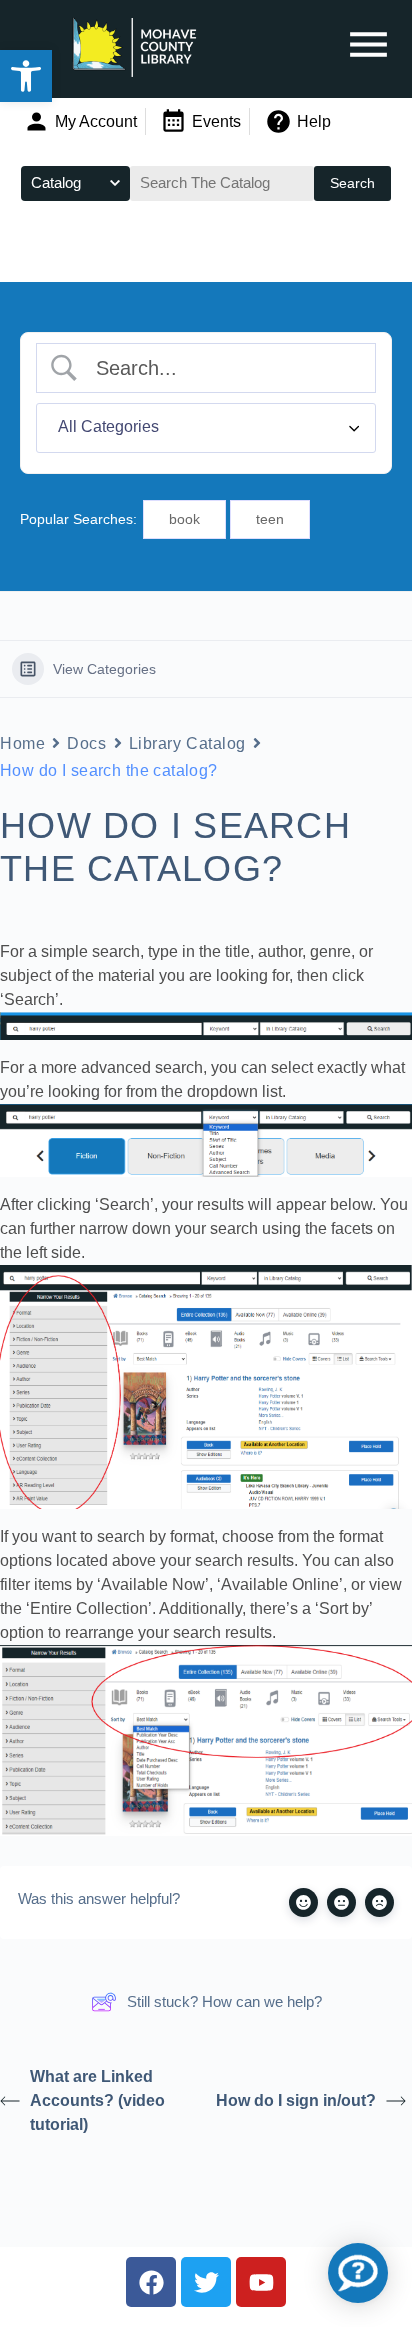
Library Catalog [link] (187, 743)
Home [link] (22, 743)
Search (352, 183)
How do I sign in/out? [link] (296, 2100)
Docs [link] (86, 743)
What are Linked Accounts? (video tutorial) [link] (97, 2100)
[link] (26, 76)
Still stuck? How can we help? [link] (224, 2001)
